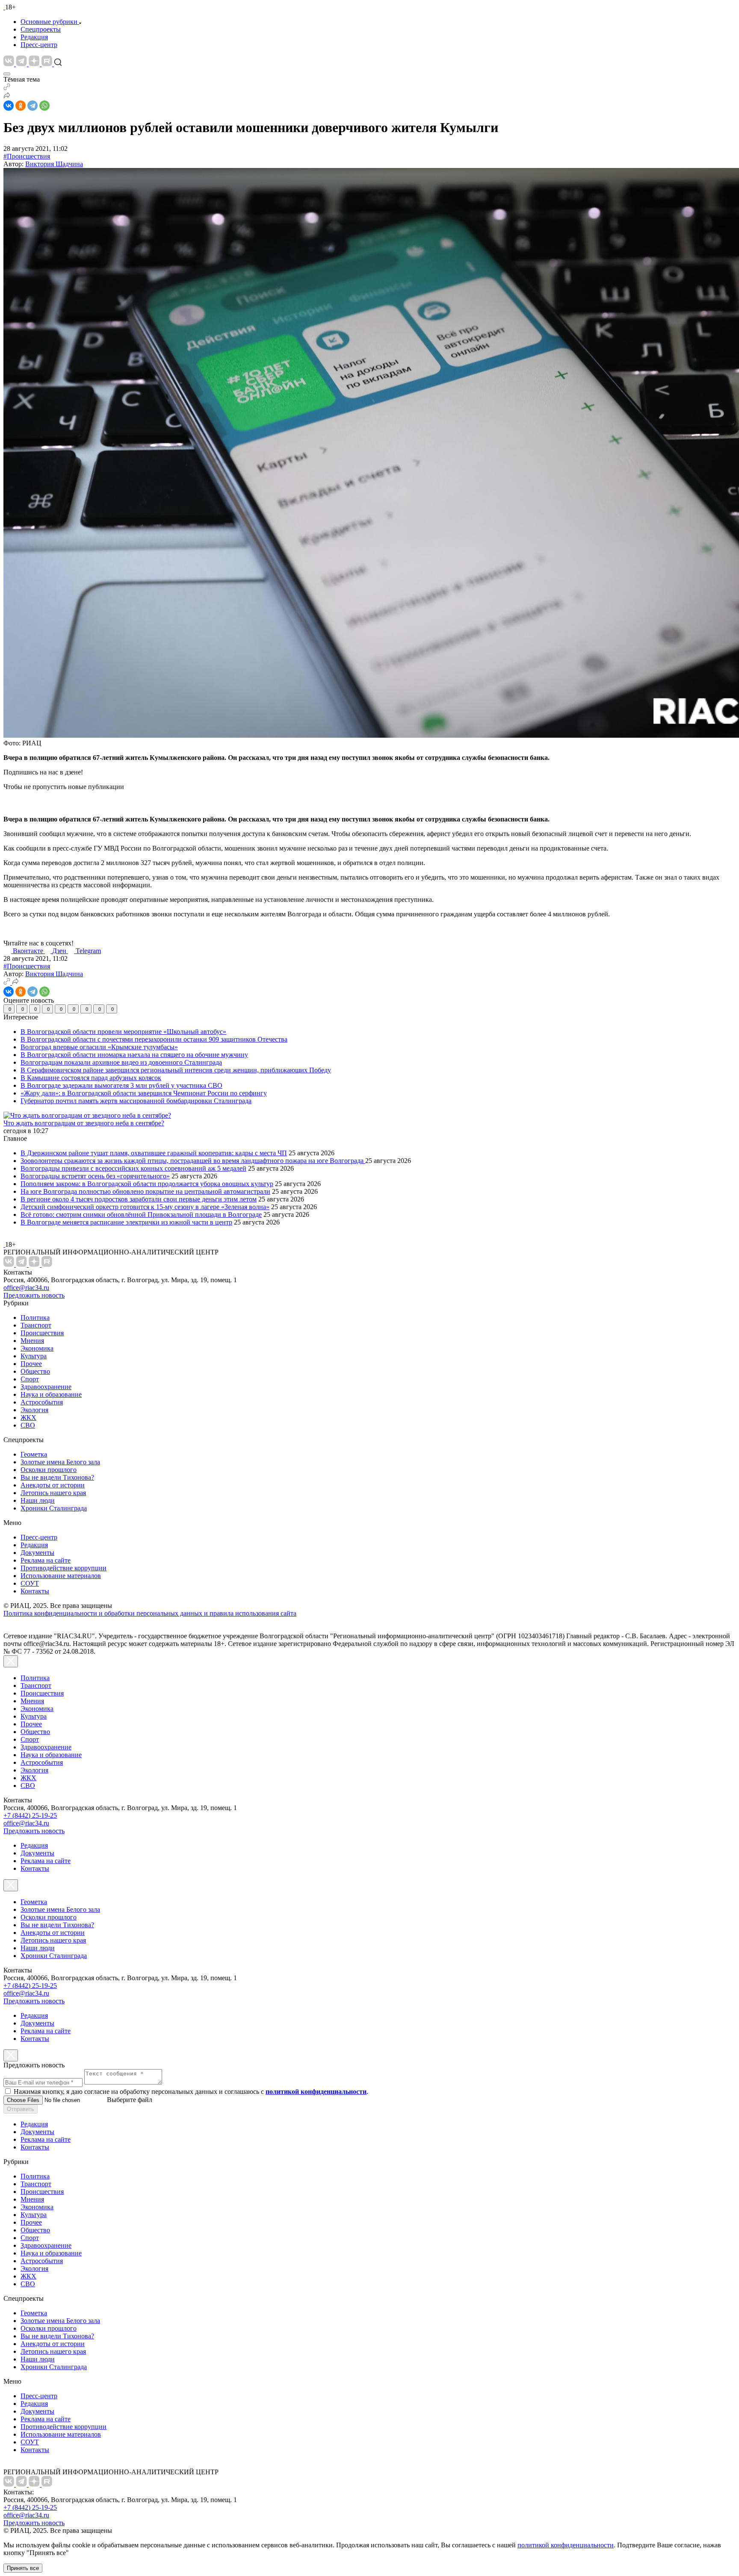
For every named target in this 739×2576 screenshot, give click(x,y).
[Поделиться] (7, 96)
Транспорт (36, 1325)
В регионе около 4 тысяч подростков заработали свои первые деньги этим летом (139, 1199)
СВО (28, 1425)
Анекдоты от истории (53, 1485)
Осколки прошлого (49, 1470)
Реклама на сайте (46, 1560)
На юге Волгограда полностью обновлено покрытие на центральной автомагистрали (145, 1191)
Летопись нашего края (53, 1493)
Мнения (32, 1341)
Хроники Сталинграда (54, 1508)
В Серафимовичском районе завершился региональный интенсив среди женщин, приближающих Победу (176, 1070)
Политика (35, 1317)
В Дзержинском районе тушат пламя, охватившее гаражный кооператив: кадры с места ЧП (154, 1153)
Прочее (31, 1364)
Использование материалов (61, 1576)
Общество (35, 1371)
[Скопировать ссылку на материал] (7, 88)
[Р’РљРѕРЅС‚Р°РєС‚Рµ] (9, 106)
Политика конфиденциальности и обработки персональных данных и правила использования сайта (150, 1613)
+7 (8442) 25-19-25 (30, 1815)
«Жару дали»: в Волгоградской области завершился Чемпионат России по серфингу (144, 1093)
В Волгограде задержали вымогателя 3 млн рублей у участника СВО (121, 1085)
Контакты (35, 1591)
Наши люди (38, 1500)
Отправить (21, 2109)
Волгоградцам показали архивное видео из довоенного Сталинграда (121, 1062)
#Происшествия (27, 156)
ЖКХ (28, 1418)
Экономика (37, 1348)
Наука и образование (51, 1394)
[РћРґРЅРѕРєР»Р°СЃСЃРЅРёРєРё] (21, 106)
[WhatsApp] (44, 106)
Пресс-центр (39, 45)
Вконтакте (29, 951)
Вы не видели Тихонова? (57, 1477)
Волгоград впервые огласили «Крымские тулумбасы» (99, 1047)
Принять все (23, 2568)
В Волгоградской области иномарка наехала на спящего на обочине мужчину (134, 1055)
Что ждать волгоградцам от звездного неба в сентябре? (84, 1123)
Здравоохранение (46, 1387)
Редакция (34, 37)
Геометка (34, 1454)
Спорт (30, 1379)
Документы (37, 1553)
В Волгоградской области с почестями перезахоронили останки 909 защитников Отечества (154, 1039)
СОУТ (30, 1583)
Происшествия (42, 1333)
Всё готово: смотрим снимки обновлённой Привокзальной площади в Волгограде (141, 1214)
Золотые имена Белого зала (60, 1462)
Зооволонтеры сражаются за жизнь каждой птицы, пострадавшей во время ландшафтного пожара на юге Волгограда (193, 1161)
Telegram (88, 951)
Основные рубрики (49, 22)
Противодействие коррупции (64, 1568)
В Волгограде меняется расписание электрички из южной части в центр (126, 1222)
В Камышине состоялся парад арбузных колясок (91, 1078)
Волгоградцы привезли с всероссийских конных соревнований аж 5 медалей (133, 1168)
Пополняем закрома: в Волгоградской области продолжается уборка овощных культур (147, 1184)
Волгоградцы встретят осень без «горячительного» (95, 1176)
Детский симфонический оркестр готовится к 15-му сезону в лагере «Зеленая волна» (145, 1207)
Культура (34, 1356)
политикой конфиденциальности (566, 2545)
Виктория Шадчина (54, 164)
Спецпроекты (41, 29)
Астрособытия (42, 1402)
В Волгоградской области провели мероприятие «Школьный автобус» (123, 1032)
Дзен (60, 951)
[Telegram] (33, 106)
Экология (34, 1410)
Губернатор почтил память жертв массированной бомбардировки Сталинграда (136, 1101)
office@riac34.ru (26, 1288)
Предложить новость (34, 1295)
